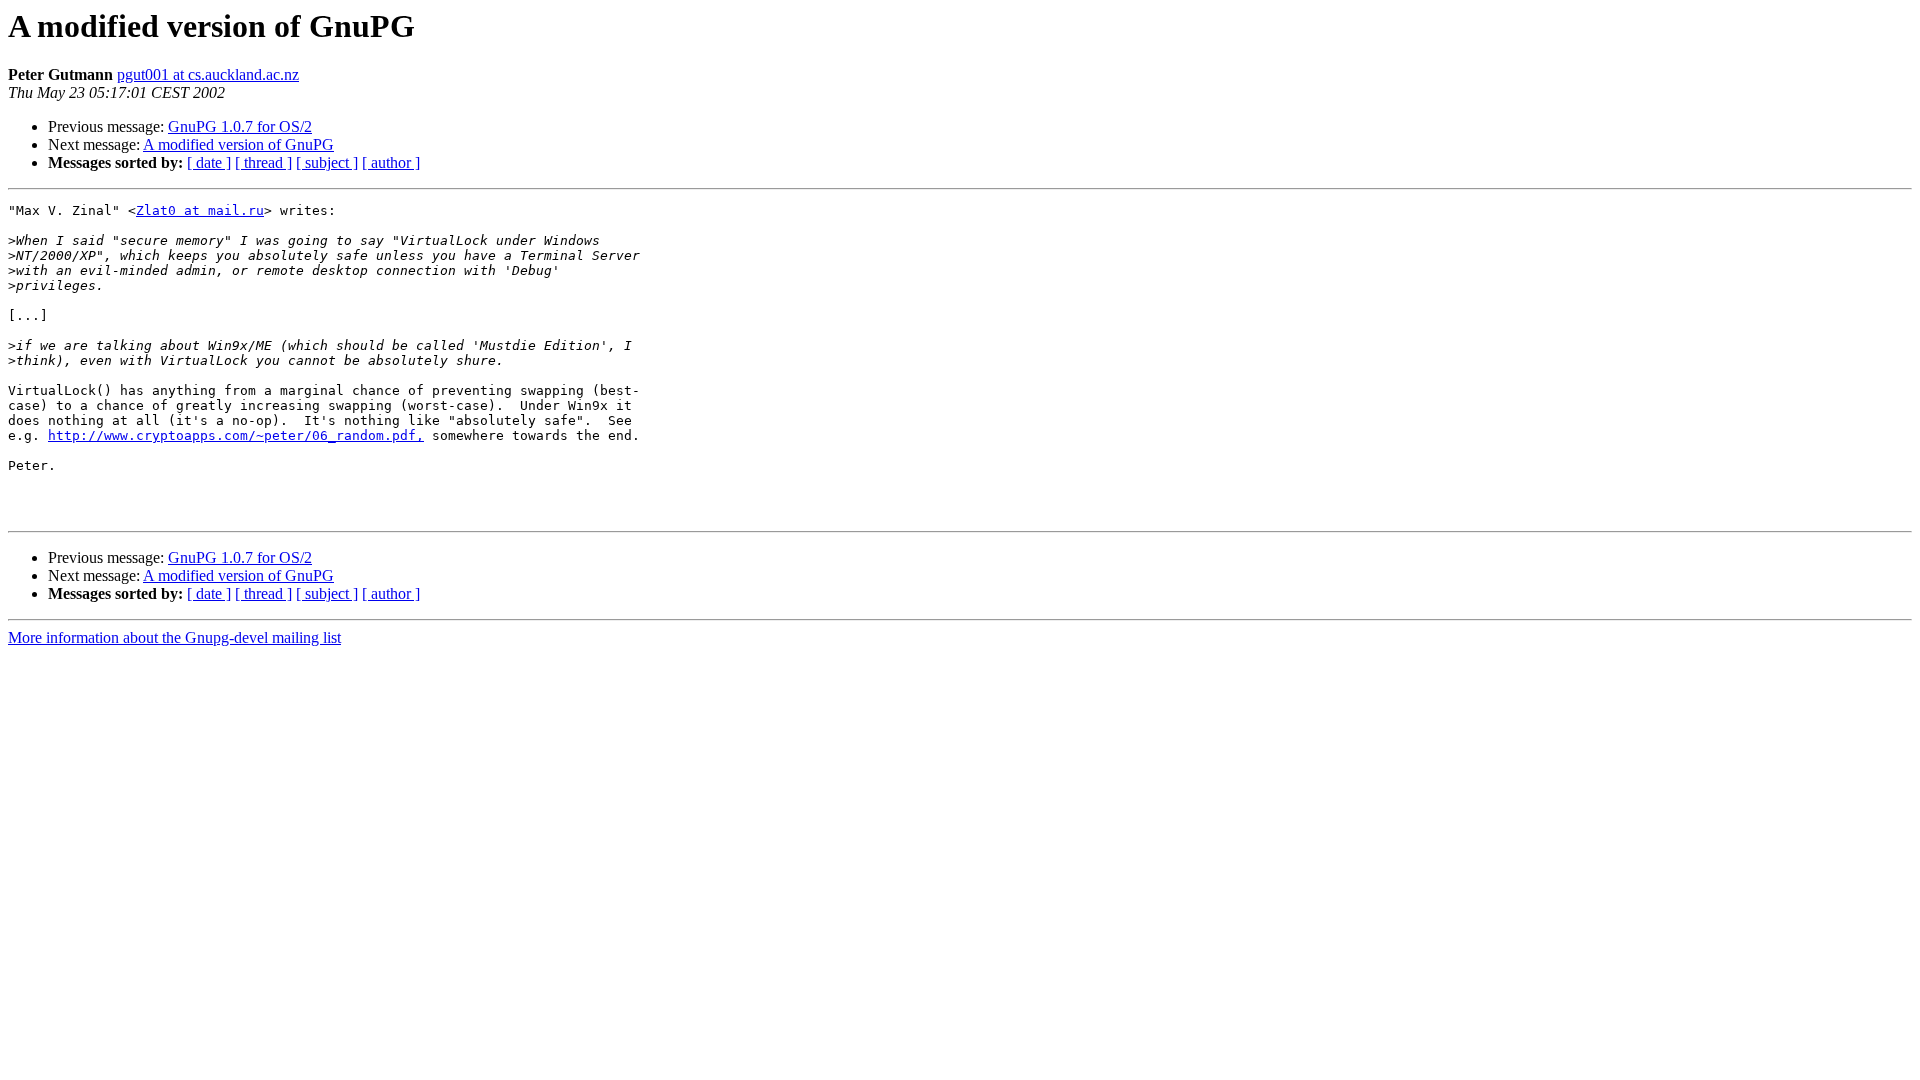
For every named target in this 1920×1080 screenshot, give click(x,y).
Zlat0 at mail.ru (200, 210)
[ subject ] (327, 162)
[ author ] (391, 162)
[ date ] (209, 162)
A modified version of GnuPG (238, 144)
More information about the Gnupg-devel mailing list (174, 637)
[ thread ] (263, 162)
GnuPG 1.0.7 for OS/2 (240, 126)
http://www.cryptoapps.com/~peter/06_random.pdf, (236, 435)
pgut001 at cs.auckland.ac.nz (208, 74)
